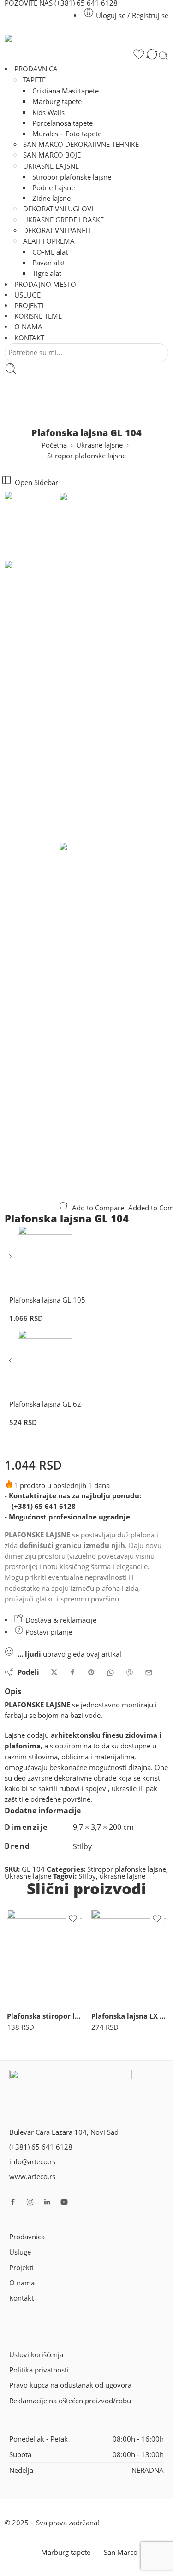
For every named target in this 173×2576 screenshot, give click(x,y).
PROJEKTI (29, 306)
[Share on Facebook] (73, 1673)
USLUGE (27, 295)
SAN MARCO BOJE (52, 155)
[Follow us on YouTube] (64, 2202)
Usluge (20, 2252)
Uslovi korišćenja (36, 2355)
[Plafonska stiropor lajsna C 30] (45, 1957)
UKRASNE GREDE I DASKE (63, 220)
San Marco (121, 2552)
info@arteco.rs (32, 2162)
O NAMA (28, 327)
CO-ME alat (50, 252)
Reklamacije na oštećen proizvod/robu (70, 2401)
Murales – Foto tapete (67, 134)
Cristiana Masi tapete (66, 91)
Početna (54, 445)
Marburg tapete (57, 102)
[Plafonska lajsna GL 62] (11, 1364)
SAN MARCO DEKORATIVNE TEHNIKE (81, 144)
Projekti (21, 2268)
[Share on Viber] (130, 1673)
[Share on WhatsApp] (110, 1673)
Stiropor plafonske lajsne (72, 177)
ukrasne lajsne (122, 1876)
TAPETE (34, 80)
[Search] (163, 56)
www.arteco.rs (32, 2176)
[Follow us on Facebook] (13, 2202)
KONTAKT (29, 338)
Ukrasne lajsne (99, 445)
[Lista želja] (139, 56)
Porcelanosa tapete (63, 123)
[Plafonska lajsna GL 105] (11, 1259)
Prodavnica (27, 2237)
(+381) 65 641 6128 (44, 1506)
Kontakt (21, 2298)
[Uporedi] (152, 56)
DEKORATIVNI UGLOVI (58, 209)
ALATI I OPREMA (49, 241)
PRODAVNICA (36, 69)
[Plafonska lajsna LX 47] (129, 1957)
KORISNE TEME (38, 316)
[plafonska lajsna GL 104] (32, 526)
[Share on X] (54, 1673)
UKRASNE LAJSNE (51, 166)
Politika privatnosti (39, 2370)
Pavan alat (49, 263)
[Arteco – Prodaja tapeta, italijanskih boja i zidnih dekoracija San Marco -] (86, 41)
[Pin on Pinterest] (91, 1673)
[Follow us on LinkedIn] (47, 2202)
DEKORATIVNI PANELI (57, 231)
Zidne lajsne (51, 198)
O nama (22, 2283)
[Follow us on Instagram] (30, 2202)
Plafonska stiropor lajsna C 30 (45, 2016)
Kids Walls (48, 113)
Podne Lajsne (54, 188)
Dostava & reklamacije (60, 1620)
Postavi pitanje (48, 1632)
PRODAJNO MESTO (45, 284)
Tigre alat (47, 273)
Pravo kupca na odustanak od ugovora (70, 2385)
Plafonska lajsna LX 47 (129, 2016)
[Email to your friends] (149, 1673)
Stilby (87, 1876)
